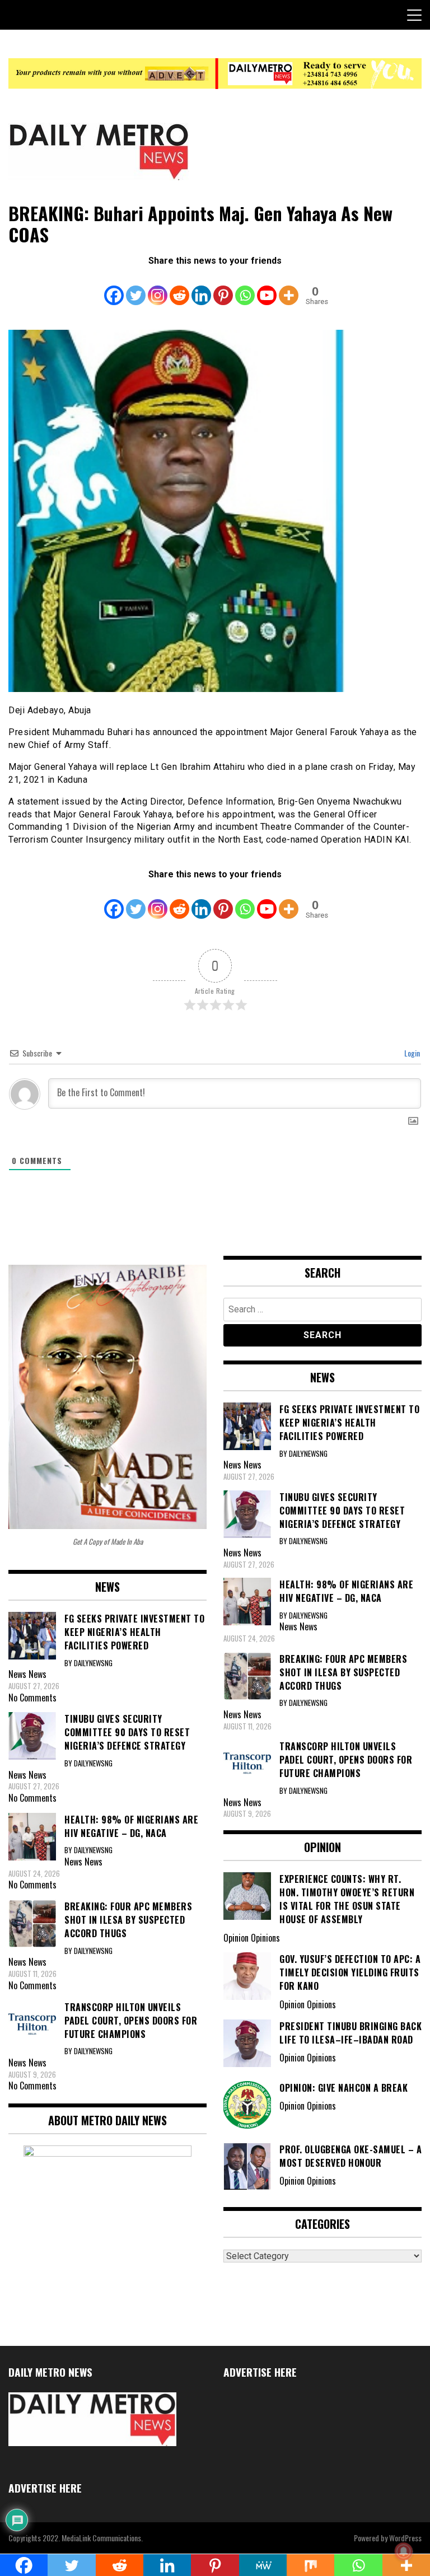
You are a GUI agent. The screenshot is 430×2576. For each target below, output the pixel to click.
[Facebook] (114, 288)
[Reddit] (179, 288)
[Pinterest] (223, 288)
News (38, 1674)
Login (411, 1053)
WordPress (405, 2538)
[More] (289, 288)
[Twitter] (136, 288)
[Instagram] (158, 288)
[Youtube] (267, 288)
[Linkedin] (201, 288)
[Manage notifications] (404, 2551)
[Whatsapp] (245, 288)
